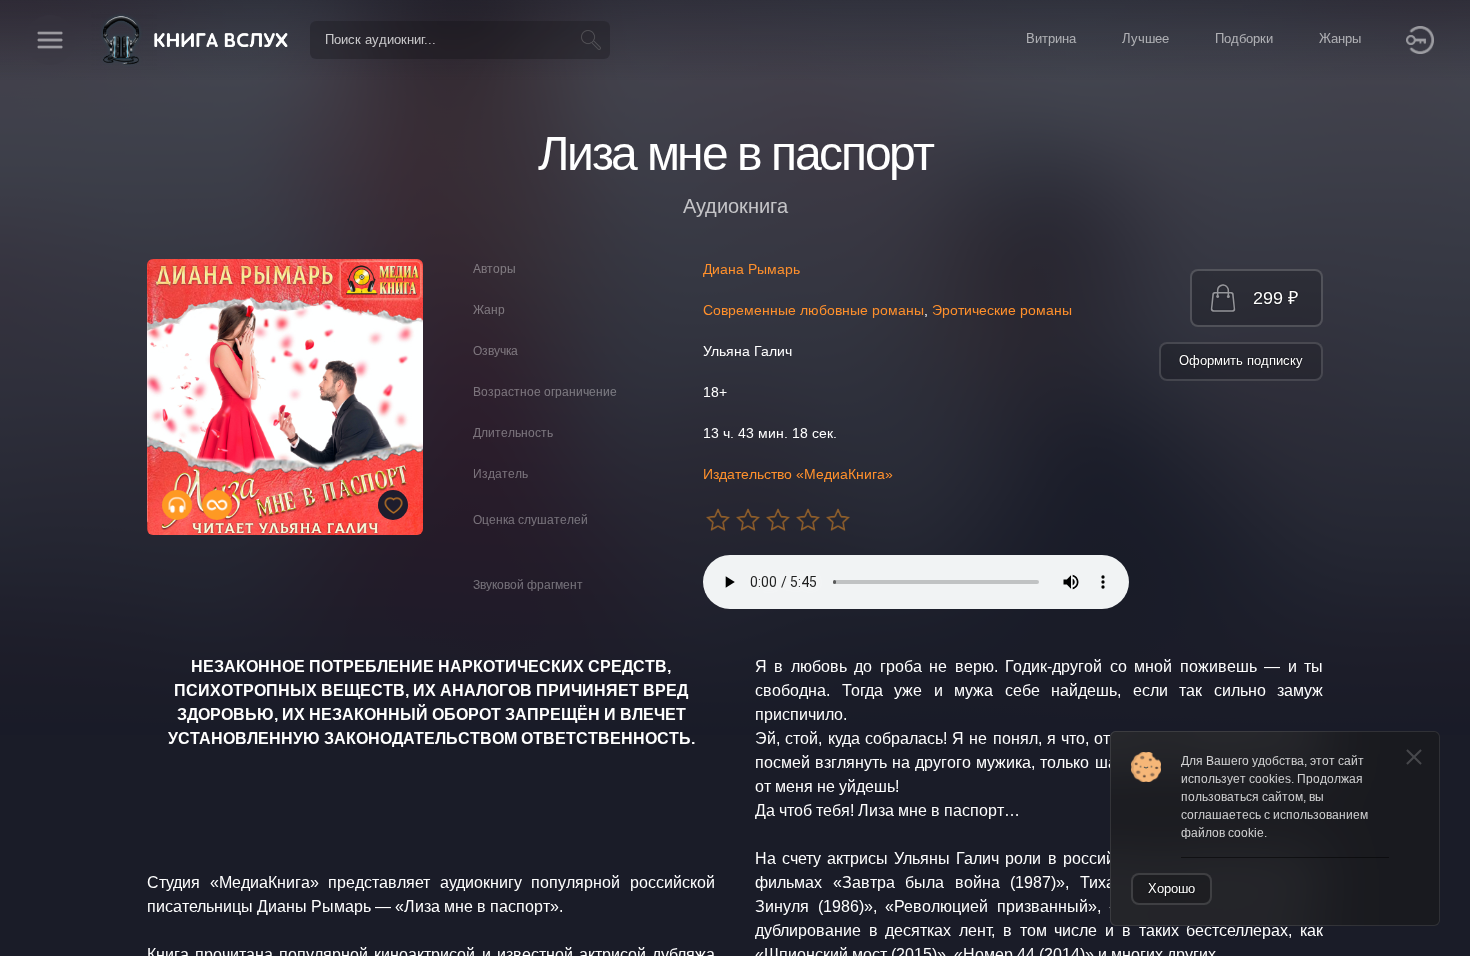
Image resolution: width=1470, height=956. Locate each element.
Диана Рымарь (751, 269)
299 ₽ (1275, 298)
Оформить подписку (1241, 360)
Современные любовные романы (813, 310)
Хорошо (1171, 888)
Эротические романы (1002, 310)
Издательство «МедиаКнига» (798, 474)
